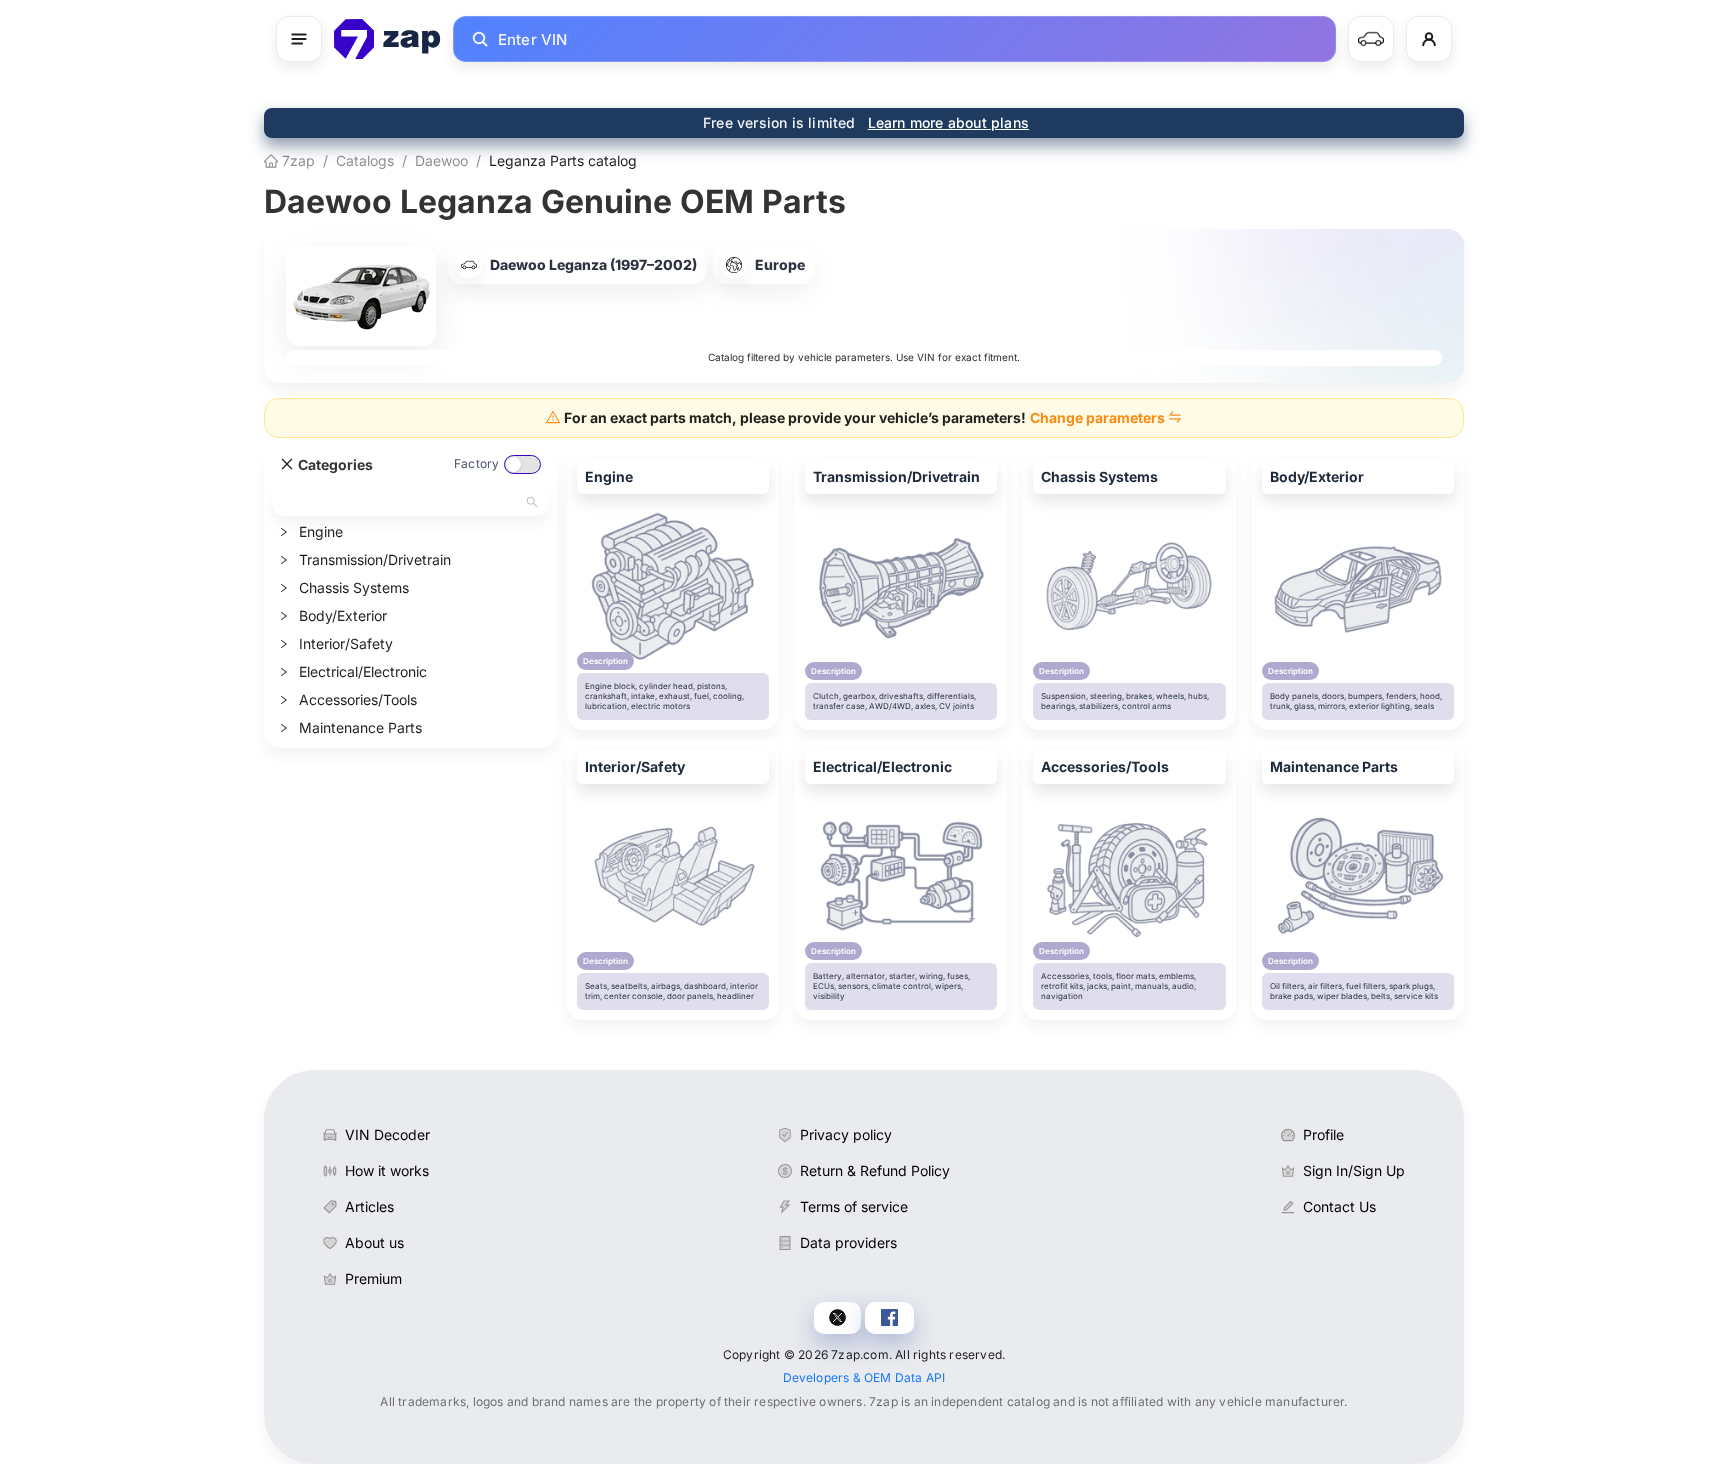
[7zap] (387, 39)
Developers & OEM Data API (864, 1377)
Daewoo (441, 160)
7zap (296, 160)
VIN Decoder (387, 1134)
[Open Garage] (1371, 39)
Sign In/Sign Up (1354, 1170)
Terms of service (854, 1206)
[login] (1429, 39)
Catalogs (365, 160)
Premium (373, 1278)
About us (374, 1242)
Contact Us (1339, 1206)
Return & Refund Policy (875, 1170)
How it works (387, 1170)
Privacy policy (846, 1134)
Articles (369, 1206)
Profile (1323, 1134)
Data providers (848, 1242)
